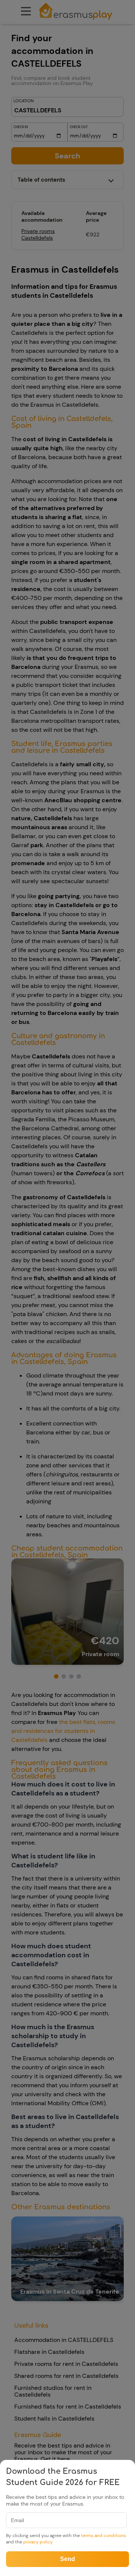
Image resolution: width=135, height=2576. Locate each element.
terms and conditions (103, 2536)
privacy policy (38, 2542)
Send (67, 2559)
